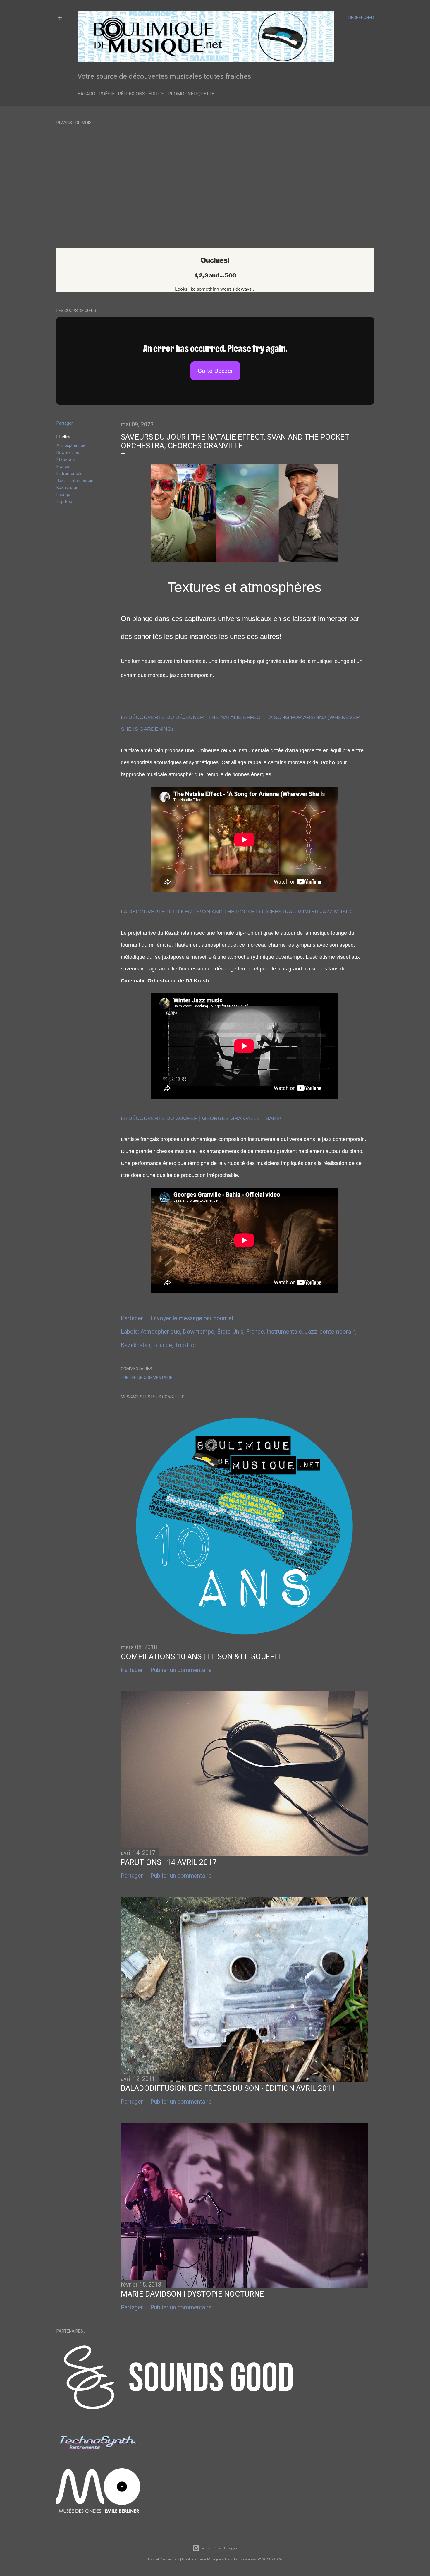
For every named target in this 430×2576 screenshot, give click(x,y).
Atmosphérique (71, 445)
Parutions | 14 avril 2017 (169, 1862)
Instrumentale (69, 474)
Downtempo (68, 452)
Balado (86, 94)
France (63, 467)
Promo (176, 94)
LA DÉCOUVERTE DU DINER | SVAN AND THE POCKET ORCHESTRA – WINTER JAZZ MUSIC (236, 912)
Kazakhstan (67, 488)
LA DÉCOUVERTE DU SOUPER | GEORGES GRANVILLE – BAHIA (201, 1118)
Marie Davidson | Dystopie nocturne (192, 2294)
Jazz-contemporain (75, 481)
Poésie (107, 94)
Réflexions (131, 94)
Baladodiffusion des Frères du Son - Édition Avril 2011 (228, 2088)
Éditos (156, 94)
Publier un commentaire (147, 1378)
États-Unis (66, 459)
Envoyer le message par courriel (192, 1318)
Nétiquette (201, 94)
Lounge (63, 495)
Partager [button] (65, 423)
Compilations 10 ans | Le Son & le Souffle (202, 1656)
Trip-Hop (64, 502)
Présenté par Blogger (220, 2548)
